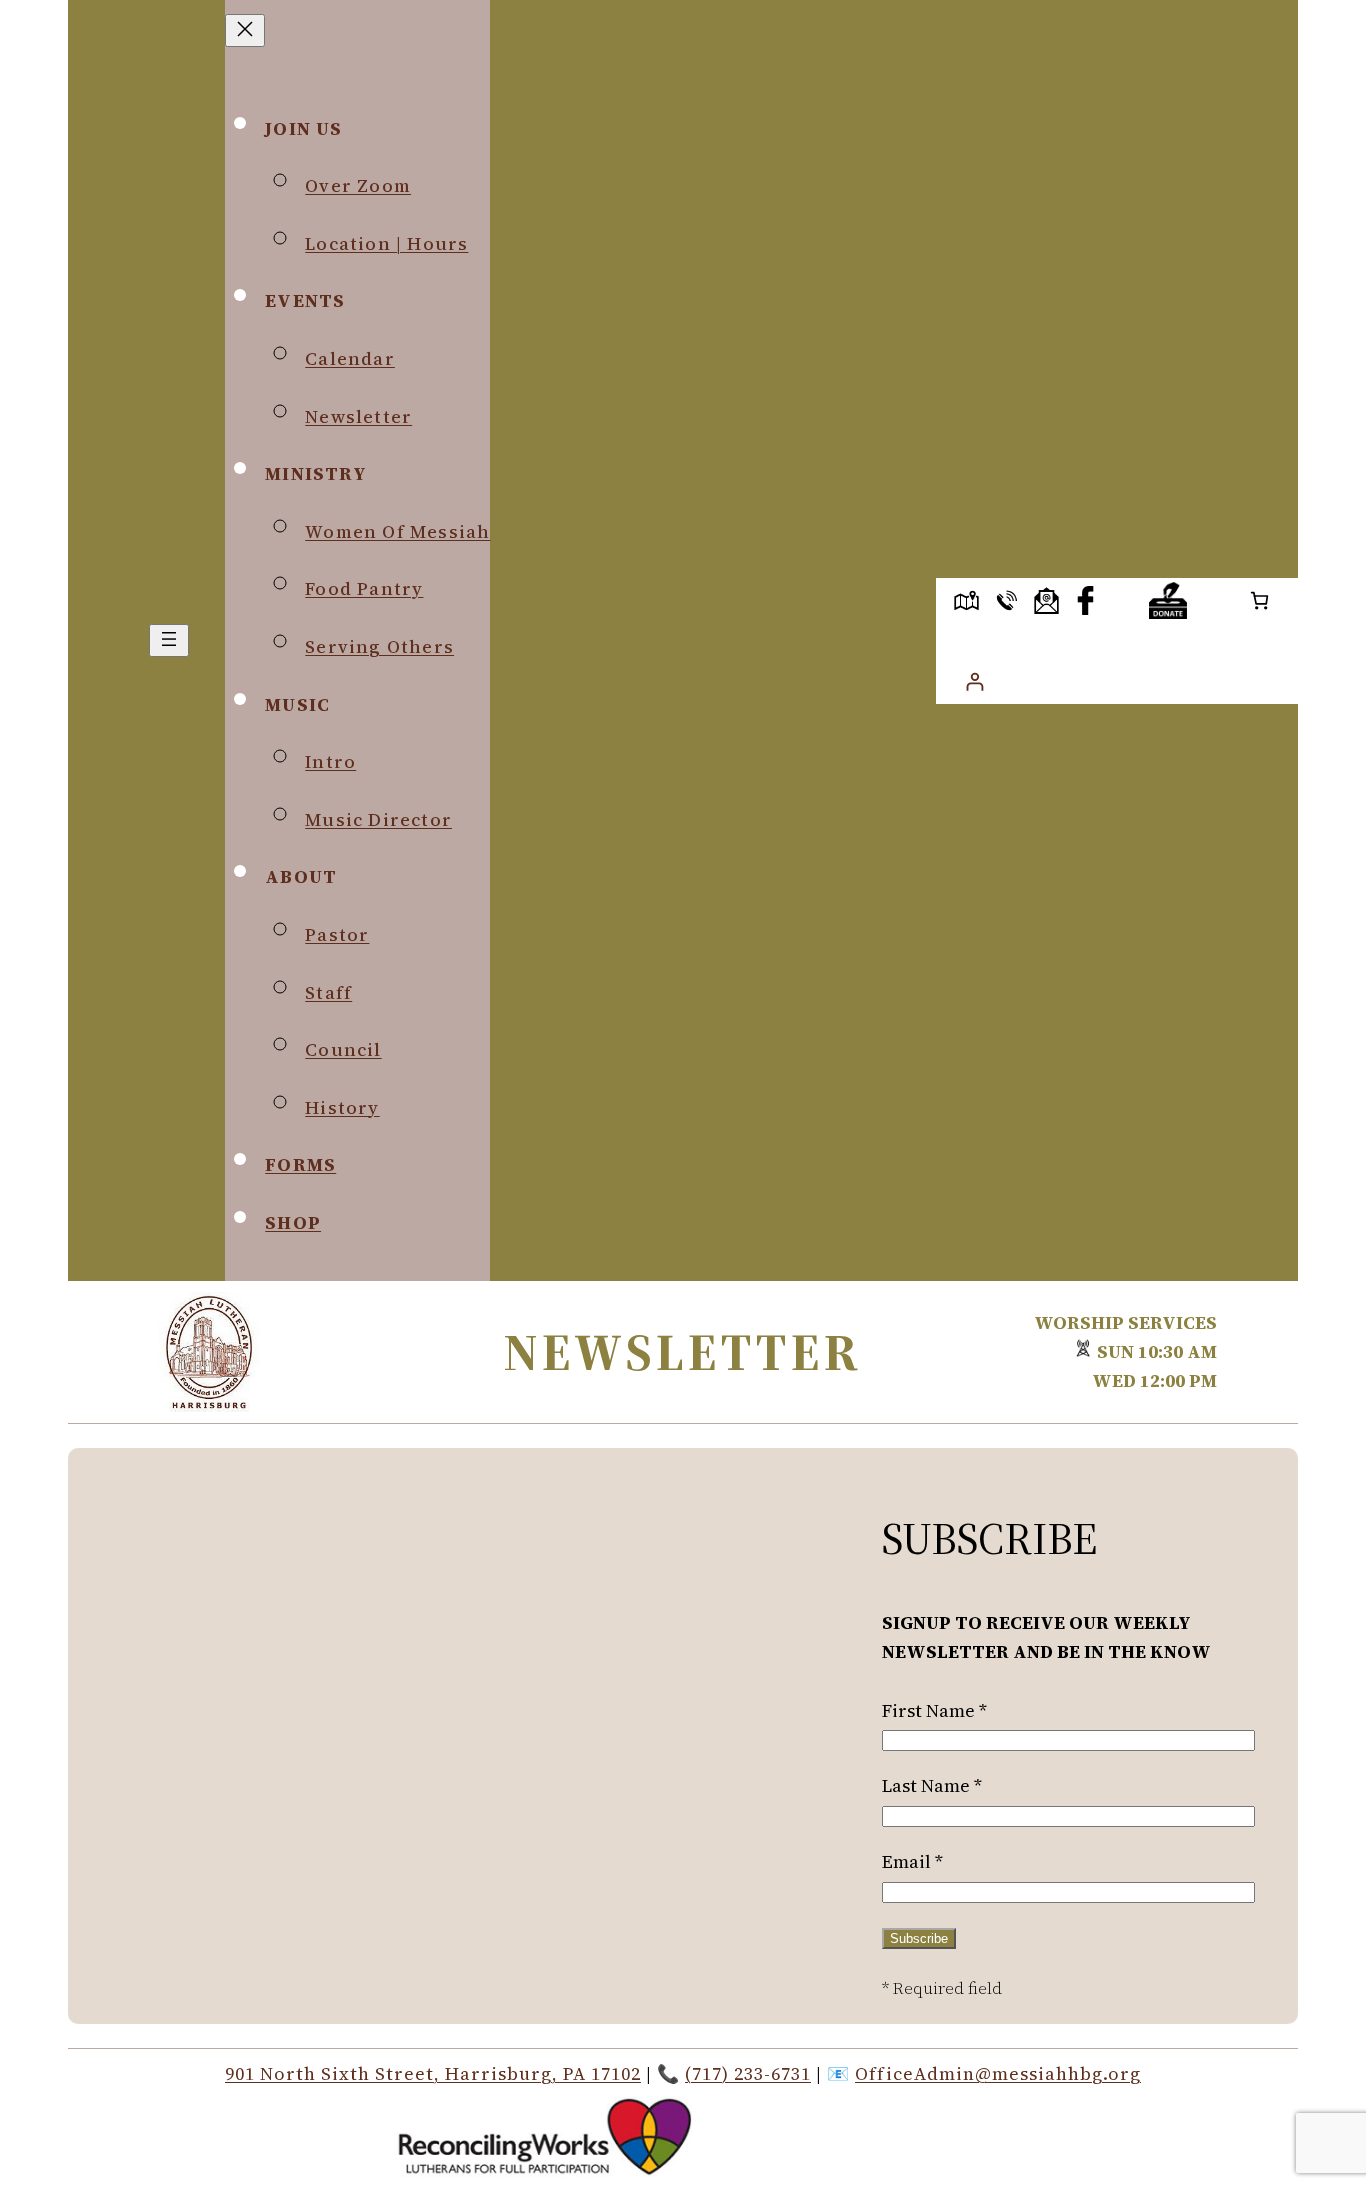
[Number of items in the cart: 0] (1259, 600)
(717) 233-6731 (748, 2073)
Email (912, 1861)
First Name (934, 1710)
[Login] (974, 681)
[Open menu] (169, 640)
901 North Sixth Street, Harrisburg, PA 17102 (433, 2073)
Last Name (932, 1785)
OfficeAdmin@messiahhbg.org (998, 2073)
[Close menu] (245, 30)
